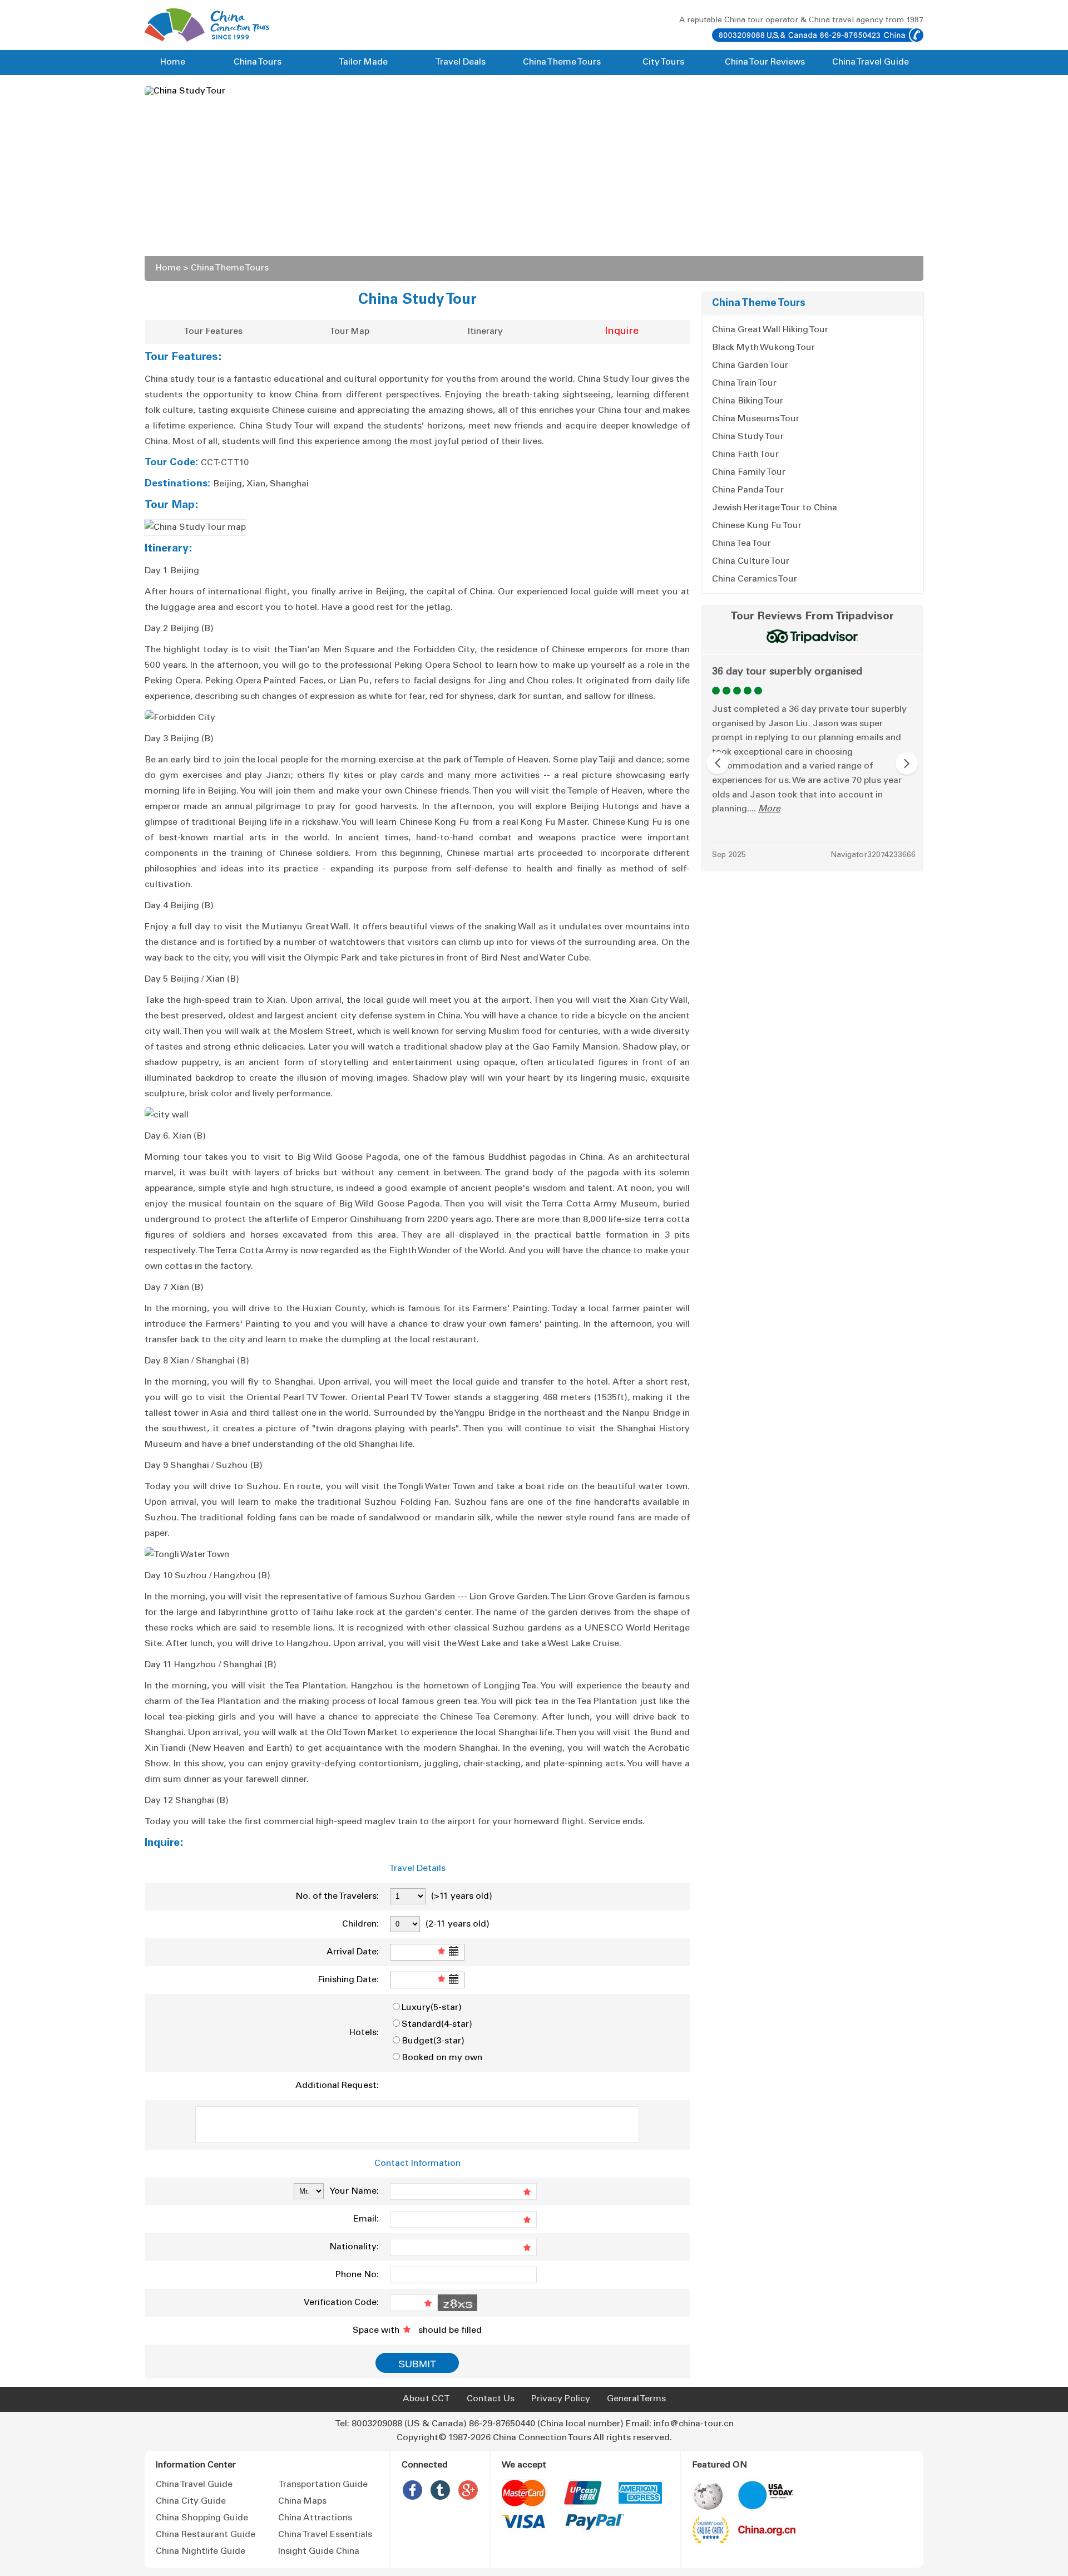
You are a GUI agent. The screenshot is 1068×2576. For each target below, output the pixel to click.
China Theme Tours (562, 62)
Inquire (622, 332)
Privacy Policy (561, 2399)
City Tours (663, 62)
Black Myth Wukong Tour (763, 348)
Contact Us (491, 2399)
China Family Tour (749, 472)
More (769, 809)
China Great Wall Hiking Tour (770, 330)
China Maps (302, 2501)
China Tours (258, 62)
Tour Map (349, 332)
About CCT (426, 2399)
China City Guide (191, 2501)
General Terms (636, 2399)
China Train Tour (744, 383)
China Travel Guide (871, 62)
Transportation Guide (323, 2485)
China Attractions (315, 2518)
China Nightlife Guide (201, 2552)
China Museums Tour (756, 419)
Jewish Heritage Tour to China (775, 508)
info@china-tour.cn (694, 2424)
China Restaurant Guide (206, 2535)
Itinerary (485, 332)
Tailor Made (363, 62)
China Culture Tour (751, 562)
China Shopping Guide (202, 2518)
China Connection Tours (542, 2438)
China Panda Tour (748, 490)
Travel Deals (460, 62)
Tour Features (213, 332)
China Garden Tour (750, 366)
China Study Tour (748, 437)
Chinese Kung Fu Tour (757, 526)
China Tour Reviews (765, 62)
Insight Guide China (319, 2552)
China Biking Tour (748, 401)
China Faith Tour (745, 455)
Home (173, 62)
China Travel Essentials (325, 2535)
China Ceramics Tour (755, 579)
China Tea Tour (741, 544)
